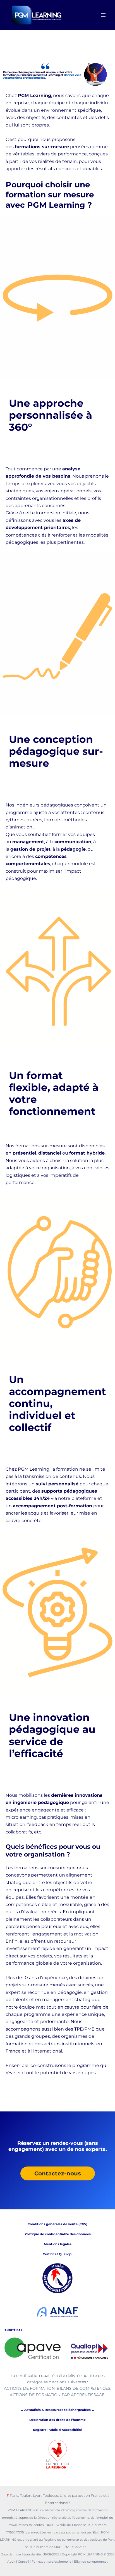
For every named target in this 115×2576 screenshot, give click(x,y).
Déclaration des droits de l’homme (57, 2420)
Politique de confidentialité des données (58, 2234)
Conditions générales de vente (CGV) (57, 2224)
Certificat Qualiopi (57, 2254)
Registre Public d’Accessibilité (57, 2430)
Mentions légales (58, 2244)
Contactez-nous (58, 2173)
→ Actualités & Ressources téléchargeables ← (57, 2410)
